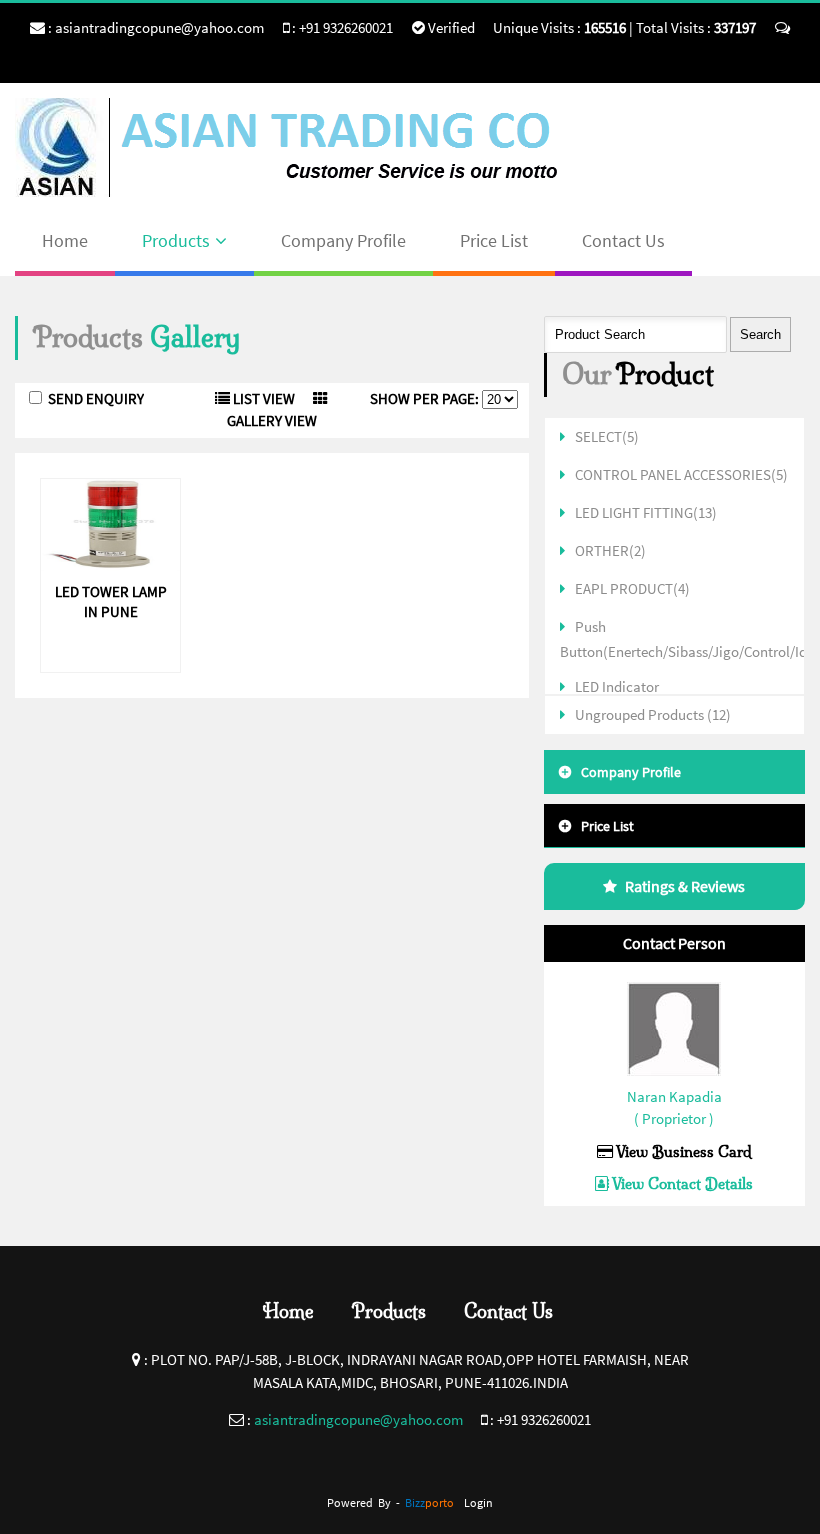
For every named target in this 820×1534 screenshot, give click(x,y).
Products (176, 240)
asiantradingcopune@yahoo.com (159, 27)
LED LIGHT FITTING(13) (646, 512)
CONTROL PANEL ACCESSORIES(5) (681, 474)
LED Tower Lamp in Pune (111, 601)
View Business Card (682, 1151)
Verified (450, 27)
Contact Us (623, 240)
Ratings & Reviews (685, 886)
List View (262, 398)
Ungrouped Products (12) (653, 714)
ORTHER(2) (610, 550)
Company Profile (343, 240)
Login (478, 1502)
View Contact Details (681, 1183)
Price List (494, 240)
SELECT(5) (607, 436)
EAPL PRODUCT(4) (632, 588)
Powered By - (390, 1502)
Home (65, 240)
